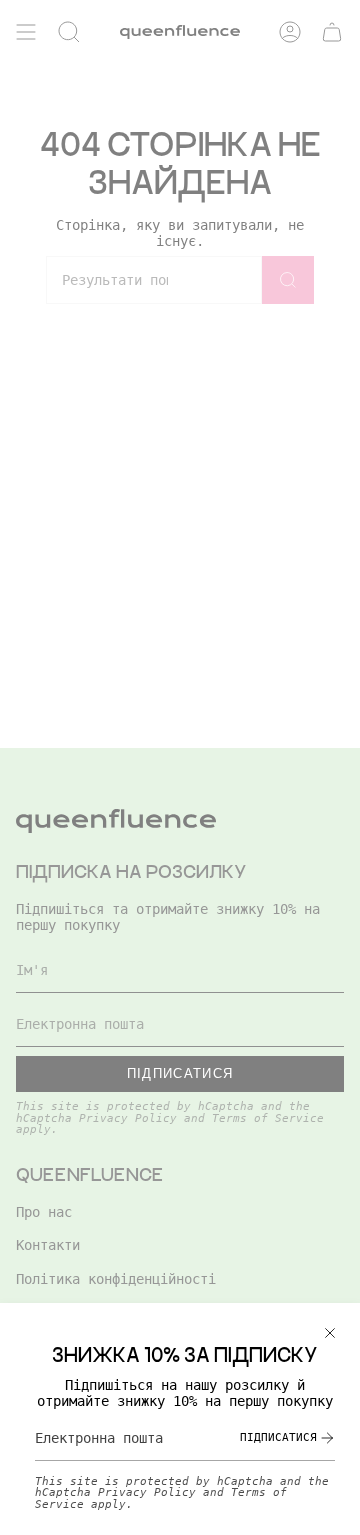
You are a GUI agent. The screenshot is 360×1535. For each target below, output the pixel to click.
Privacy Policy (147, 1492)
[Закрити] (330, 1333)
